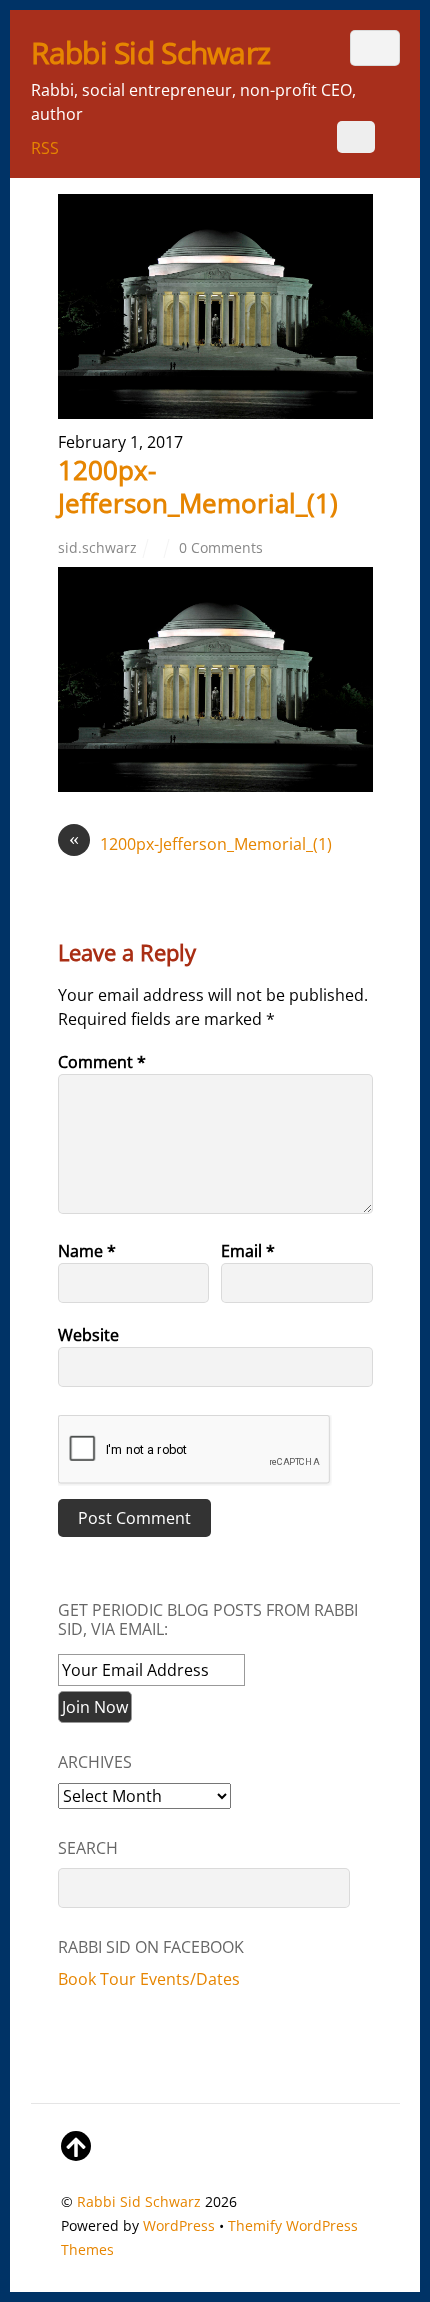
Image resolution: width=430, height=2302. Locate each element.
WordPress (179, 2225)
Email (248, 1251)
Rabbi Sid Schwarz (139, 2201)
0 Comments (221, 547)
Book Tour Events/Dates (149, 1979)
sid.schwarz (97, 547)
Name (87, 1251)
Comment (102, 1062)
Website (88, 1335)
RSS (45, 148)
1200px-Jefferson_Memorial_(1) (198, 487)
